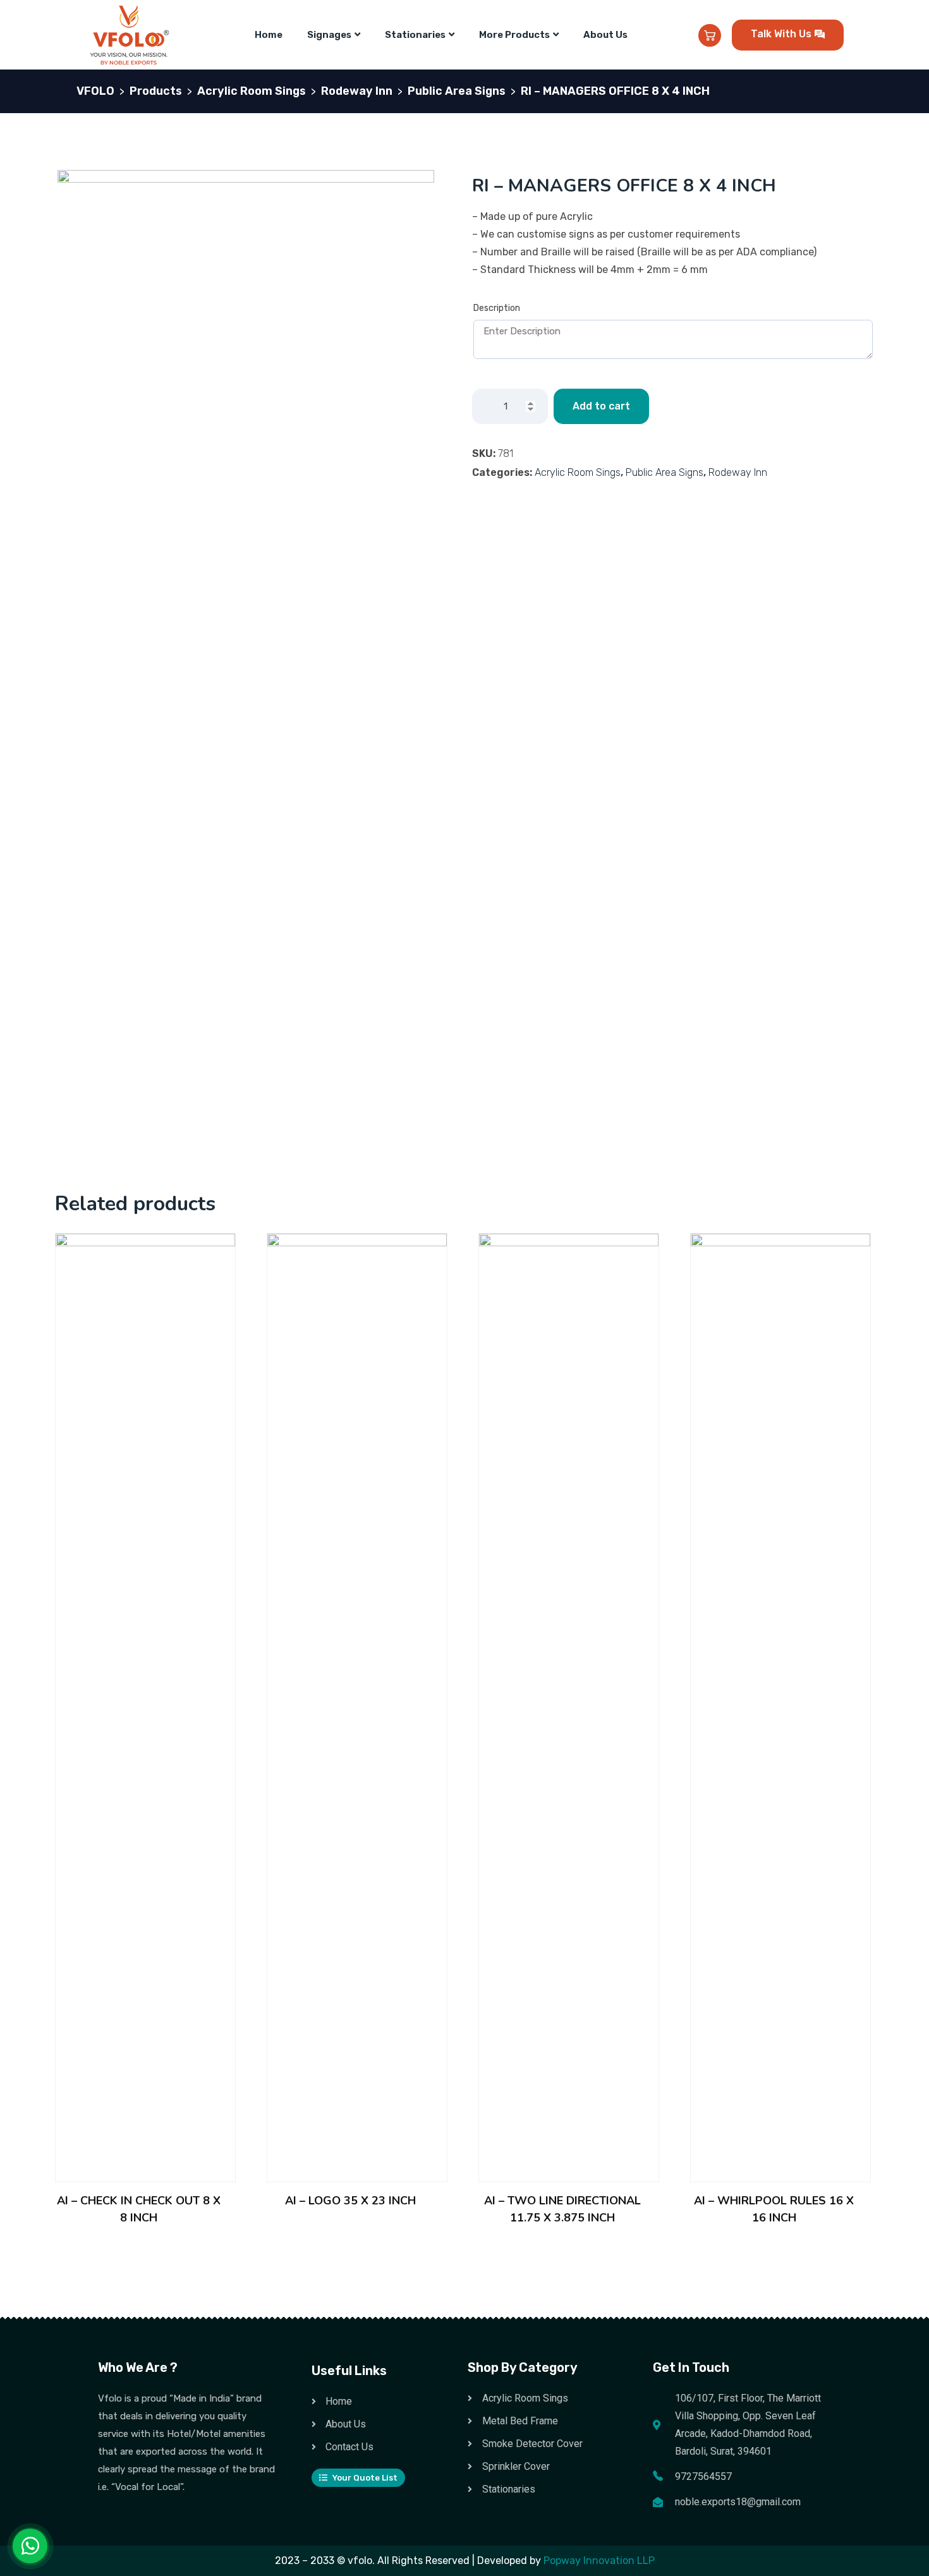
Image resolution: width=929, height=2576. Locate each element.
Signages (329, 35)
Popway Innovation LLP (599, 2561)
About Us (605, 35)
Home (269, 35)
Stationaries (415, 35)
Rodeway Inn (738, 472)
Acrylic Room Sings (578, 472)
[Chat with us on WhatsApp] (30, 2546)
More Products (514, 35)
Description (497, 308)
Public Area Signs (665, 472)
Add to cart (601, 406)
